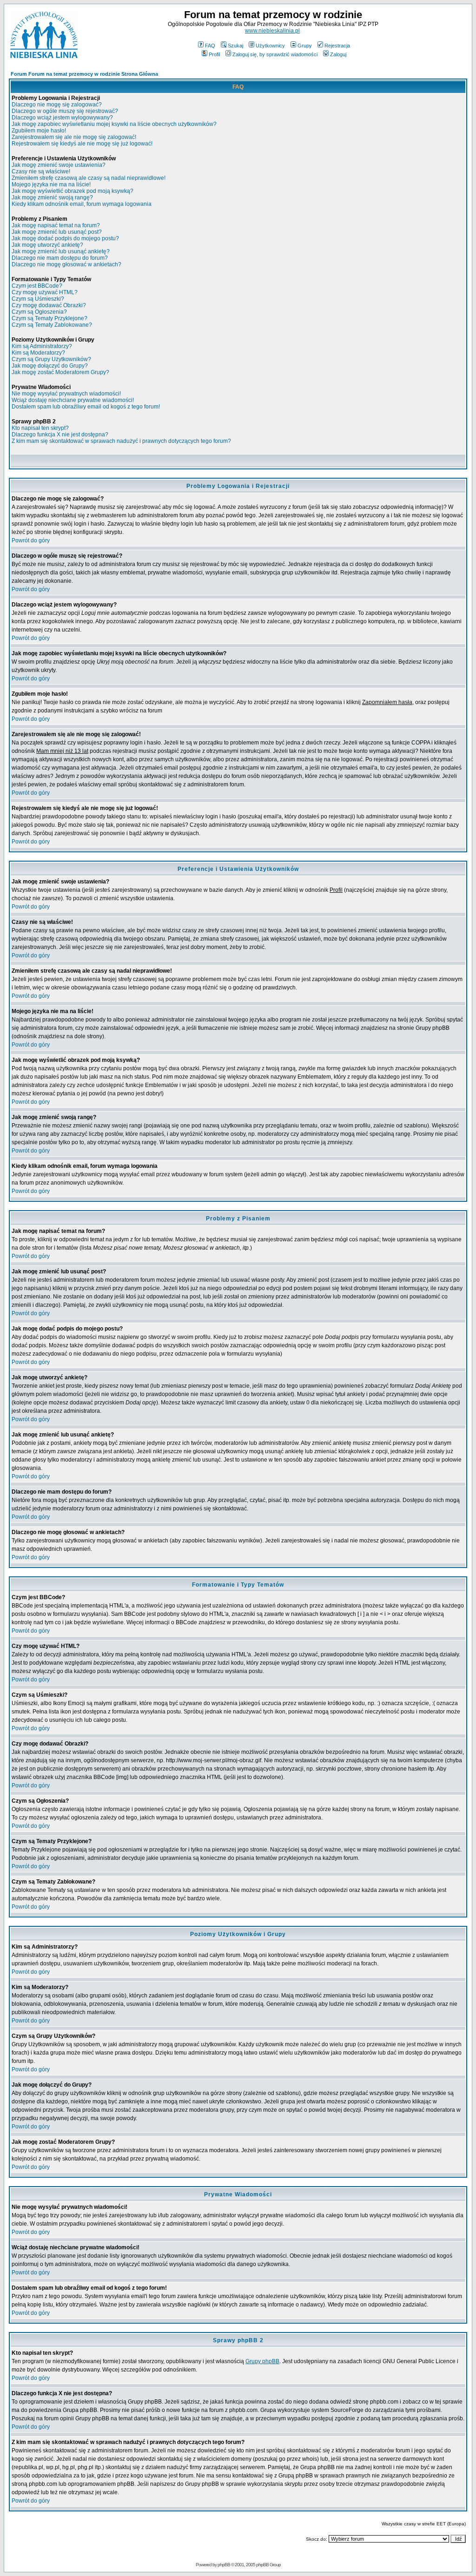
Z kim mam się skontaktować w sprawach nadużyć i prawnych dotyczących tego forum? (121, 441)
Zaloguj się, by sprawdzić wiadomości (275, 54)
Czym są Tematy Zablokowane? (52, 325)
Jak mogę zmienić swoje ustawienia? (59, 165)
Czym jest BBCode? (37, 286)
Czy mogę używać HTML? (45, 292)
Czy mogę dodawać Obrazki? (49, 305)
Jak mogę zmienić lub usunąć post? (57, 232)
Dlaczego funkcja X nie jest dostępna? (60, 435)
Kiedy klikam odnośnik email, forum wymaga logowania (82, 204)
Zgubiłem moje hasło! (39, 131)
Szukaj (235, 46)
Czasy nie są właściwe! (41, 171)
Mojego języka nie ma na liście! (51, 184)
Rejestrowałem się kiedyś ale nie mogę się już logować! (82, 144)
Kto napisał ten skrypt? (40, 428)
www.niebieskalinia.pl (272, 31)
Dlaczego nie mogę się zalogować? (57, 105)
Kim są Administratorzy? (42, 346)
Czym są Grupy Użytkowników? (51, 359)
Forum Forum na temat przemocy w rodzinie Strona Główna (84, 74)
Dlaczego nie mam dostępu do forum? (60, 258)
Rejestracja (337, 46)
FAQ (210, 46)
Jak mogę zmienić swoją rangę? (52, 198)
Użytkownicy (270, 46)
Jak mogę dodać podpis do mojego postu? (65, 238)
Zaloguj (338, 54)
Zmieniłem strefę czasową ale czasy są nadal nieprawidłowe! (89, 178)
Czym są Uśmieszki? (38, 299)
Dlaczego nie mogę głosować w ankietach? (66, 264)
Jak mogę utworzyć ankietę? (47, 245)
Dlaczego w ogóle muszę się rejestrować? (65, 111)
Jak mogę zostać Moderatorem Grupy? (60, 372)
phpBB (224, 2565)
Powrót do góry (31, 540)
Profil (214, 54)
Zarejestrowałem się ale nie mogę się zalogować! (74, 137)
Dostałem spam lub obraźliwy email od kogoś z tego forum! (86, 407)
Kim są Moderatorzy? (38, 353)
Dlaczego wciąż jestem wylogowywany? (62, 118)
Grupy (305, 46)
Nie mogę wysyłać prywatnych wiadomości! (66, 394)
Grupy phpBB (262, 2361)
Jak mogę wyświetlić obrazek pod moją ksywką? (73, 191)
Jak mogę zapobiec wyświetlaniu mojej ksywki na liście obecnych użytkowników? (114, 124)
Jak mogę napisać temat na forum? (56, 225)
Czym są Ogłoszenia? (39, 312)
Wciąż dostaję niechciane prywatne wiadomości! (73, 400)
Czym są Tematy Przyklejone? (50, 318)
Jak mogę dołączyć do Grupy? (50, 366)
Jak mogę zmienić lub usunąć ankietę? (61, 251)
